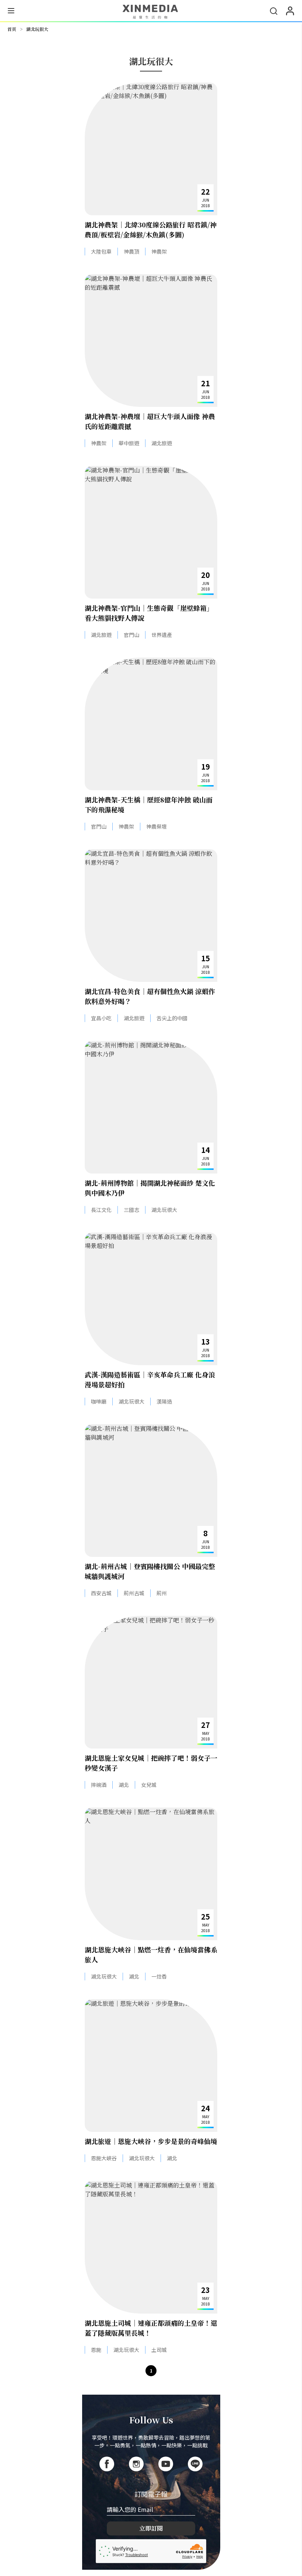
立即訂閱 (151, 2528)
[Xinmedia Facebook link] (107, 2464)
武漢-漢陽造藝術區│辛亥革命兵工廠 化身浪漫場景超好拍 (150, 1379)
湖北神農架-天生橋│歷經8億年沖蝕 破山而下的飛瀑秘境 (149, 804)
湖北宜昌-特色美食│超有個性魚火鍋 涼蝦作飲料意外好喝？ (150, 996)
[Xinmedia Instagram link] (136, 2464)
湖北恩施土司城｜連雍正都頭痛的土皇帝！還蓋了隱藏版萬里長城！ (151, 2328)
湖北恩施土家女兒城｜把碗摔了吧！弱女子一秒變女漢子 (151, 1763)
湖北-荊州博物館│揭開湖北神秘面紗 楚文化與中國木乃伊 (150, 1188)
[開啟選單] (11, 12)
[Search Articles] (274, 11)
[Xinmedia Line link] (195, 2464)
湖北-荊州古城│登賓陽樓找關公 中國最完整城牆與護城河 (150, 1571)
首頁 (12, 29)
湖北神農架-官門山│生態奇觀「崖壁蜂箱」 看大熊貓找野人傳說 (149, 613)
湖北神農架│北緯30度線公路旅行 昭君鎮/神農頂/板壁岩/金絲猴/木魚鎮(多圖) (151, 229)
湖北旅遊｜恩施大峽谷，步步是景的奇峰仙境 (151, 2141)
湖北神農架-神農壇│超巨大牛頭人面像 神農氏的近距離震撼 (150, 421)
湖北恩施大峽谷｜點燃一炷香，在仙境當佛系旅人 (151, 1954)
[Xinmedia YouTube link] (166, 2464)
